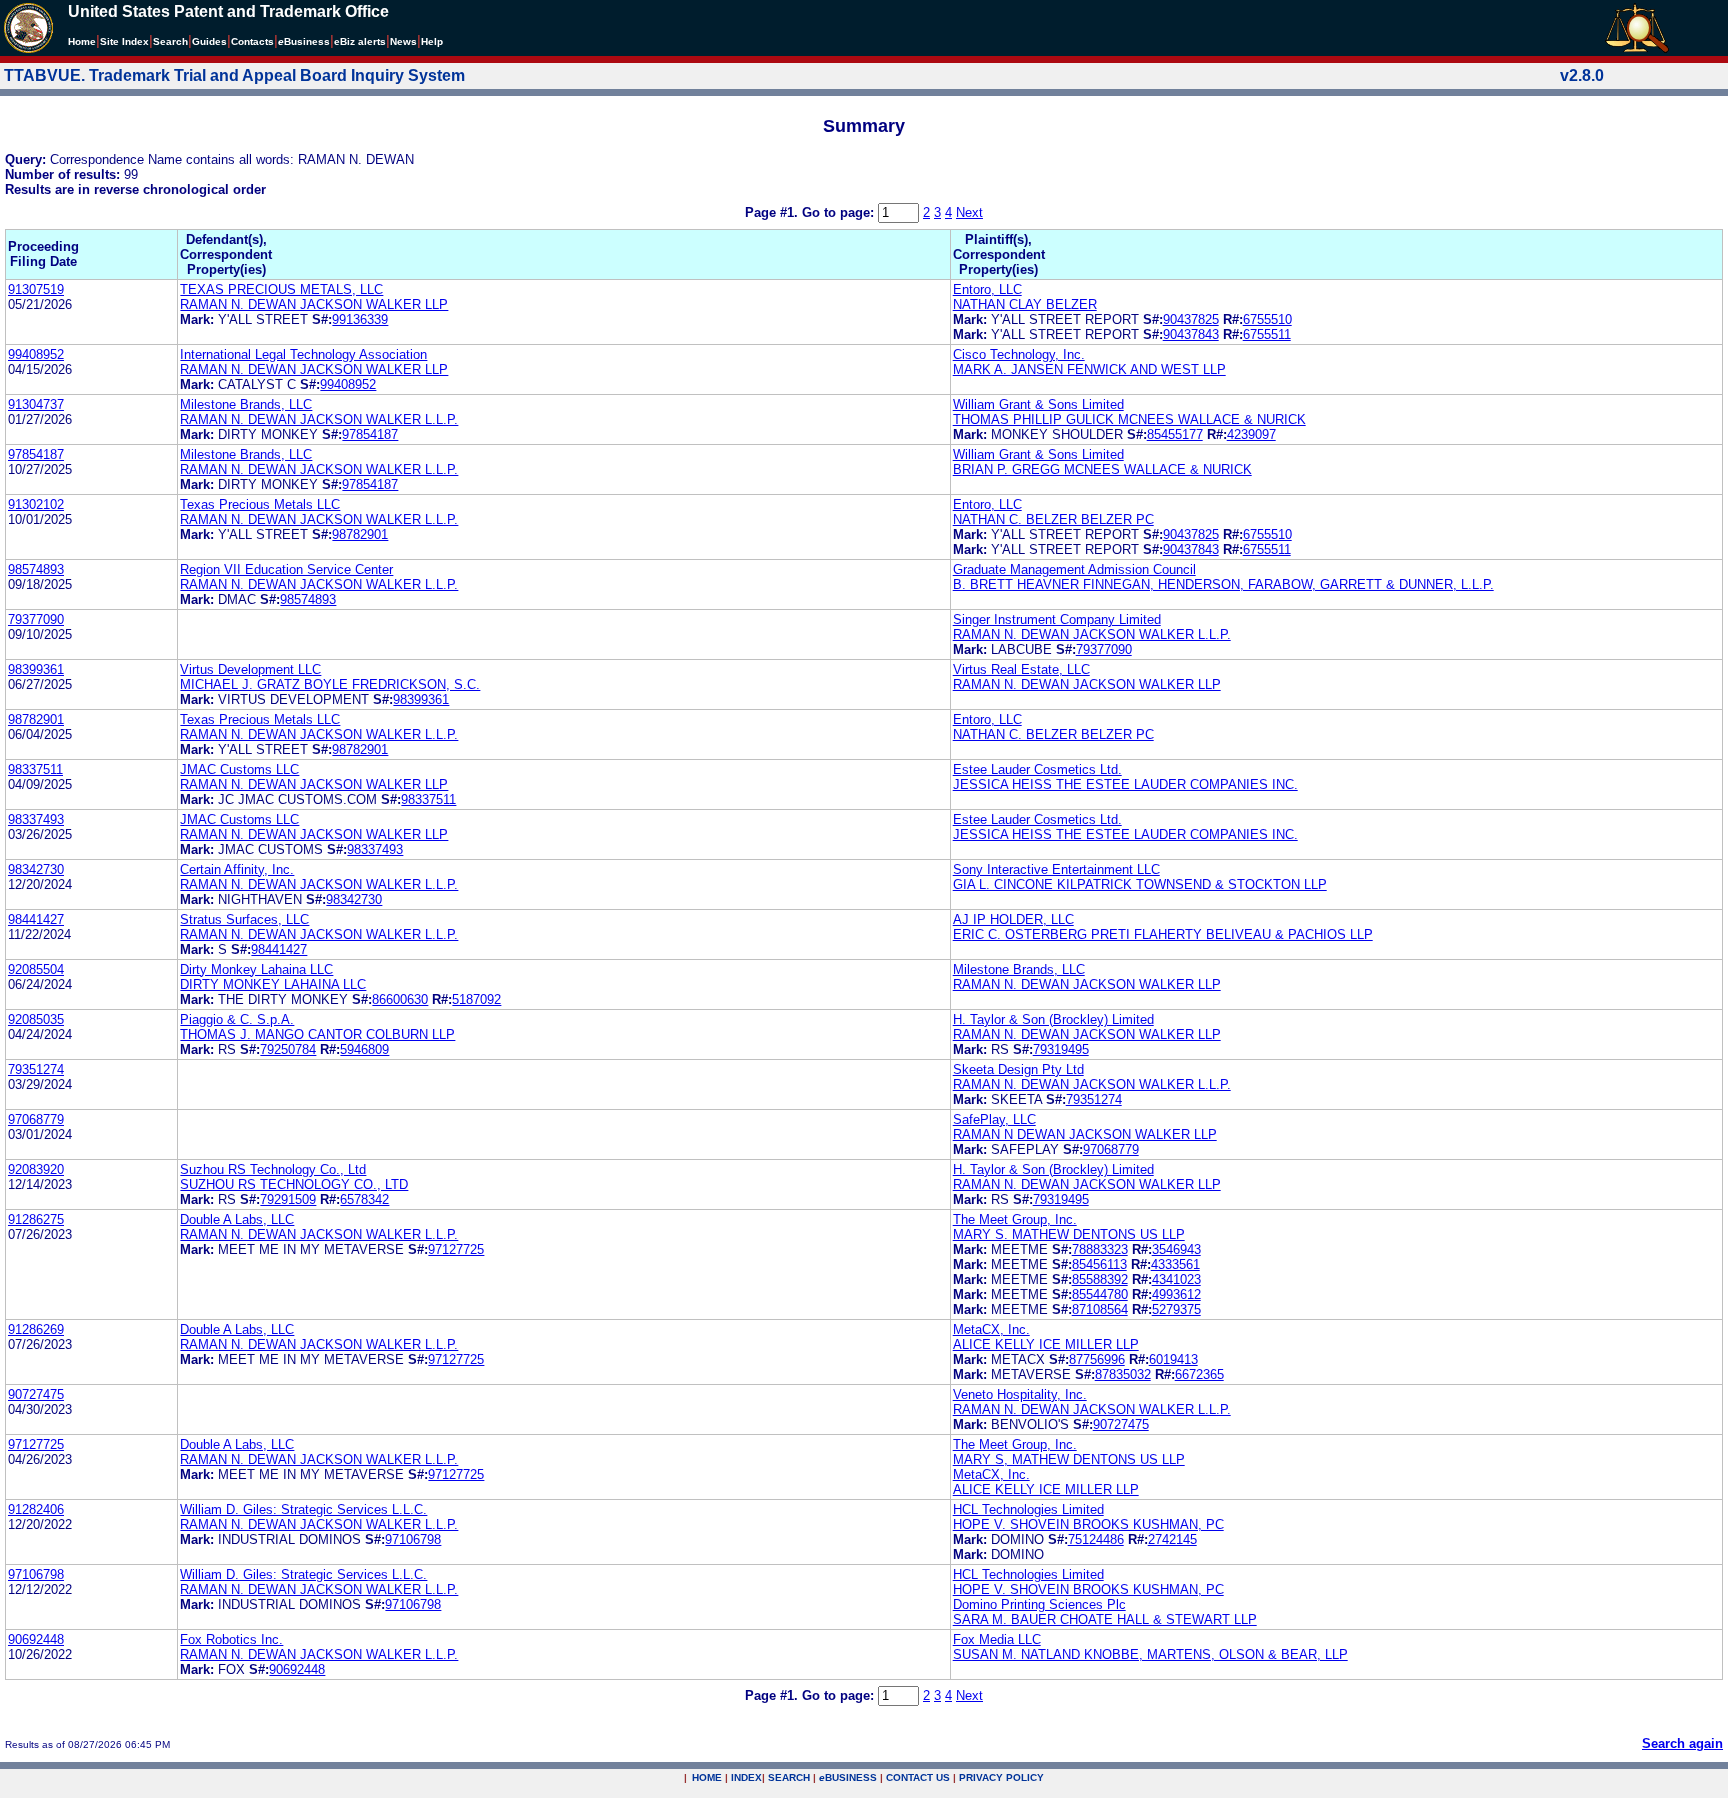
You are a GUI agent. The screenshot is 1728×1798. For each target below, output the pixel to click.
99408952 (36, 354)
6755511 (1267, 334)
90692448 (36, 1639)
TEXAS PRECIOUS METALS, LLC (281, 289)
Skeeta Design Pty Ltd (1018, 1069)
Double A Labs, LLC (237, 1219)
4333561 (1175, 1264)
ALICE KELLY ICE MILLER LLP (1046, 1344)
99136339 (360, 319)
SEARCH (789, 1777)
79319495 (1061, 1049)
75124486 (1096, 1539)
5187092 (476, 999)
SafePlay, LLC (994, 1119)
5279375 (1176, 1309)
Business (304, 41)
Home (82, 41)
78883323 (1100, 1249)
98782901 (360, 534)
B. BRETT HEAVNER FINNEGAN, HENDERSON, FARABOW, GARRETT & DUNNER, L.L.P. (1223, 584)
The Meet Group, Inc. (1015, 1219)
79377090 (36, 619)
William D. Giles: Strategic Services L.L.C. (303, 1509)
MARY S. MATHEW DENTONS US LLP (1069, 1234)
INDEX (746, 1777)
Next (969, 212)
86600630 (400, 999)
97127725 (456, 1249)
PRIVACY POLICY (1001, 1777)
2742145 (1172, 1539)
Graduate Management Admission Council (1074, 569)
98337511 (35, 769)
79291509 (288, 1199)
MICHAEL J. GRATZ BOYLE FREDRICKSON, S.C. (330, 684)
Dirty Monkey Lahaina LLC (256, 969)
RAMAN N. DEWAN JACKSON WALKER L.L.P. (319, 419)
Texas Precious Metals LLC (260, 504)
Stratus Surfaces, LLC (244, 919)
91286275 (36, 1219)
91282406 (36, 1509)
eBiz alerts (360, 41)
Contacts (252, 41)
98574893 (36, 569)
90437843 (1191, 334)
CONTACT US (918, 1777)
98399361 (36, 669)
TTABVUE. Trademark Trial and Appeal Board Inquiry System (234, 75)
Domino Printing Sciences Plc (1039, 1604)
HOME (707, 1777)
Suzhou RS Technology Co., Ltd (273, 1169)
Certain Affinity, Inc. (237, 869)
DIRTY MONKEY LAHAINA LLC (273, 984)
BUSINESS (848, 1777)
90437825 (1191, 319)
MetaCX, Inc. (991, 1329)
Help (432, 41)
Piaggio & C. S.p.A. (237, 1019)
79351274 (36, 1069)
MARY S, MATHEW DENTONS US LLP (1069, 1459)
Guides (209, 41)
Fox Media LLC (997, 1639)
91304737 (36, 404)
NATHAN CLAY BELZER (1025, 304)
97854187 (370, 434)
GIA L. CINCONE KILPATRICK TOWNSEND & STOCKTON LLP (1140, 884)
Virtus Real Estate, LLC (1021, 669)
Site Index (124, 41)
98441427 (36, 919)
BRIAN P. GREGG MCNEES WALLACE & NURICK (1102, 469)
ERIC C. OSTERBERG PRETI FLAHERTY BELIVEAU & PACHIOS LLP (1163, 934)
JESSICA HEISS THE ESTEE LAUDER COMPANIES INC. (1125, 784)
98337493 (36, 819)
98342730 (36, 869)
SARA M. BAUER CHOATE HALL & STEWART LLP (1105, 1619)
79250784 (288, 1049)
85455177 (1175, 434)
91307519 (36, 289)
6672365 (1199, 1374)
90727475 (36, 1394)
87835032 (1123, 1374)
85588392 (1100, 1279)
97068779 (36, 1119)
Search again (1682, 1743)
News (403, 41)
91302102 (36, 504)
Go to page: (840, 212)
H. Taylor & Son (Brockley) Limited (1053, 1019)
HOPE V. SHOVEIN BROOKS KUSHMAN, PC (1088, 1524)
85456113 (1099, 1264)
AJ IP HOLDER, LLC (1013, 919)
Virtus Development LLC (250, 669)
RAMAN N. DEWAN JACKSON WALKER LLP (314, 304)
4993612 (1176, 1294)
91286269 (36, 1329)
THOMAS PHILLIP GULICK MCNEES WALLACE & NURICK (1129, 419)
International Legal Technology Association (303, 354)
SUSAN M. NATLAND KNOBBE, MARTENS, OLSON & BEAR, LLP (1150, 1654)
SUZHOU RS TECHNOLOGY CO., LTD (294, 1184)
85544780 (1100, 1294)
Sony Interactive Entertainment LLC (1056, 869)
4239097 (1251, 434)
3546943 (1176, 1249)
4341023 (1176, 1279)
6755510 (1267, 319)
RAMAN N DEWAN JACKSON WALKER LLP (1085, 1134)
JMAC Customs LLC (239, 769)
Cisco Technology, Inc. (1019, 354)
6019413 (1173, 1359)
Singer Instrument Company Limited (1057, 619)
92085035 (36, 1019)
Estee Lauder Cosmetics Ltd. (1037, 769)
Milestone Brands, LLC (246, 404)
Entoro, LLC (987, 289)
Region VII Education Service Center (286, 569)
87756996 (1097, 1359)
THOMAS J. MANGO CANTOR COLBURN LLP (317, 1034)
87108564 (1100, 1309)
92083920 (36, 1169)
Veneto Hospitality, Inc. (1020, 1394)
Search (170, 41)
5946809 (364, 1049)
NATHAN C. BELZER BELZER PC (1053, 519)
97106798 (413, 1539)
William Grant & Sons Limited (1038, 404)
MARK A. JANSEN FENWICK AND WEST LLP (1089, 369)
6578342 (364, 1199)
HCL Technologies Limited (1028, 1509)
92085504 (36, 969)
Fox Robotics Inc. (231, 1639)
